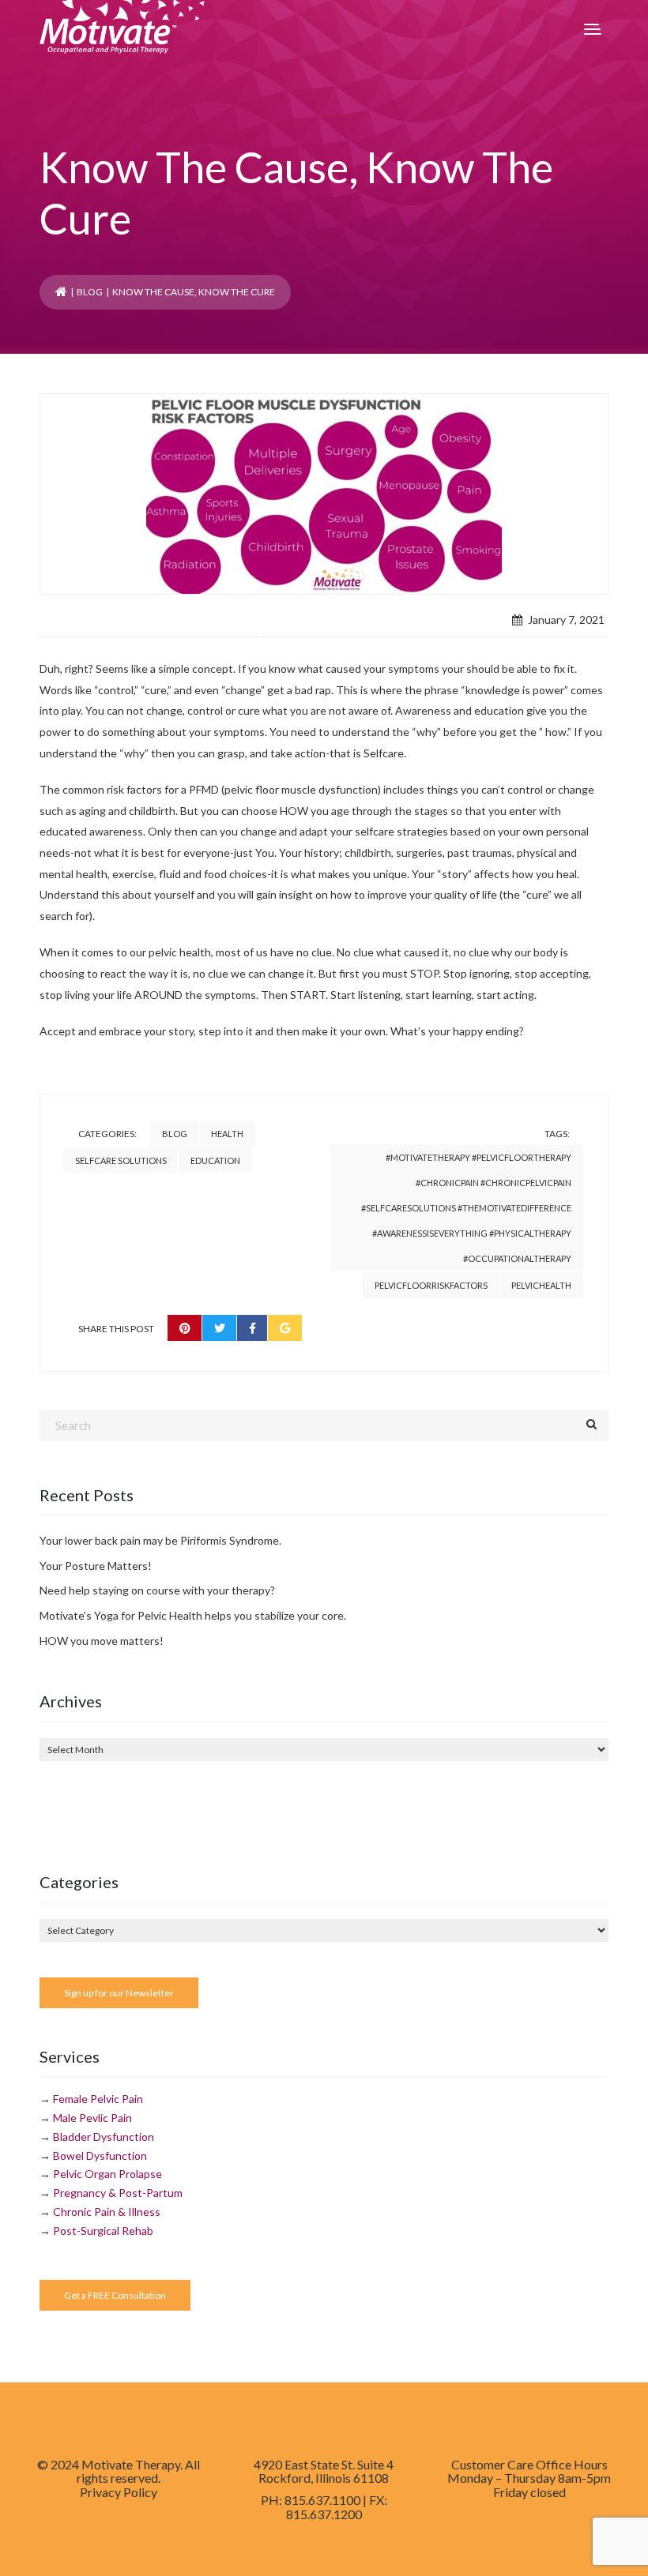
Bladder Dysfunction (104, 2137)
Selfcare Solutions (121, 1160)
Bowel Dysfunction (100, 2155)
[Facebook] (252, 1328)
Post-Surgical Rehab (103, 2231)
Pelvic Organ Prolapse (107, 2174)
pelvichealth (541, 1285)
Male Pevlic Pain (92, 2118)
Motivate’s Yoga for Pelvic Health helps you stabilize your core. (193, 1615)
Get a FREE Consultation (115, 2295)
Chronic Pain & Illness (107, 2212)
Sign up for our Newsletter (119, 1993)
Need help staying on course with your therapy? (157, 1590)
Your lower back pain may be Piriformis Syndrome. (160, 1540)
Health (227, 1134)
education (215, 1160)
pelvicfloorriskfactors (431, 1285)
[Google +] (285, 1328)
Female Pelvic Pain (98, 2099)
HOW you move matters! (102, 1641)
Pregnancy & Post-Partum (118, 2193)
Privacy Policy (119, 2492)
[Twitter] (220, 1328)
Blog (90, 292)
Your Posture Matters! (96, 1566)
